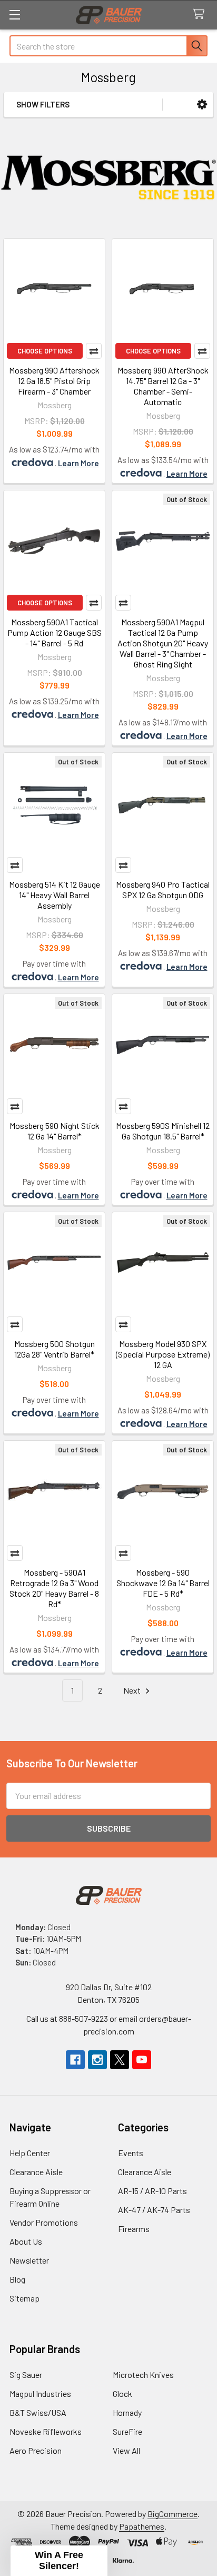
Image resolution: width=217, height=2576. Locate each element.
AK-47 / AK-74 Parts (154, 2210)
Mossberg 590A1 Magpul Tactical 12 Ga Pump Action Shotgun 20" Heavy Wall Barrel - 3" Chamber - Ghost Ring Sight (163, 643)
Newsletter (29, 2260)
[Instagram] (97, 2060)
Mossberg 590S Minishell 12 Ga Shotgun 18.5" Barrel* (163, 1131)
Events (131, 2153)
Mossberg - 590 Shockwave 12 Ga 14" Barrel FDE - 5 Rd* (163, 1583)
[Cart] (201, 14)
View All (126, 2450)
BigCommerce (172, 2514)
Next (133, 1690)
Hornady (127, 2412)
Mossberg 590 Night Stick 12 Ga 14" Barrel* (55, 1131)
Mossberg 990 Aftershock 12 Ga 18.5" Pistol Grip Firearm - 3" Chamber (54, 381)
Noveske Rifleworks (46, 2431)
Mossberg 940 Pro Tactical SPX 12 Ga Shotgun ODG (163, 889)
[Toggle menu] (14, 14)
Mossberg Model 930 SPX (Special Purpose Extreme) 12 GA (163, 1354)
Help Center (30, 2153)
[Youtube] (142, 2060)
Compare (94, 351)
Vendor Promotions (44, 2222)
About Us (26, 2241)
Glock (122, 2393)
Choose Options (45, 351)
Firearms (134, 2229)
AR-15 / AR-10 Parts (152, 2191)
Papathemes (142, 2526)
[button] (202, 105)
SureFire (127, 2431)
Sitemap (24, 2298)
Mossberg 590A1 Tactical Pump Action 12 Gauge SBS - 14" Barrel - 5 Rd (55, 632)
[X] (120, 2060)
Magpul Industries (40, 2393)
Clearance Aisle (36, 2172)
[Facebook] (75, 2060)
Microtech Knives (143, 2375)
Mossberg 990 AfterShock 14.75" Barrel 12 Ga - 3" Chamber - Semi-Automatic (163, 386)
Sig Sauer (26, 2375)
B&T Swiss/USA (38, 2412)
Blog (17, 2279)
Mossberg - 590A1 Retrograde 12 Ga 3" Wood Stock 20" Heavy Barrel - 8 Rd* (54, 1588)
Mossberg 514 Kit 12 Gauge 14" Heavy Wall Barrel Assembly (55, 895)
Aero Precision (36, 2450)
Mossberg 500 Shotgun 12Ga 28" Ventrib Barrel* (55, 1349)
